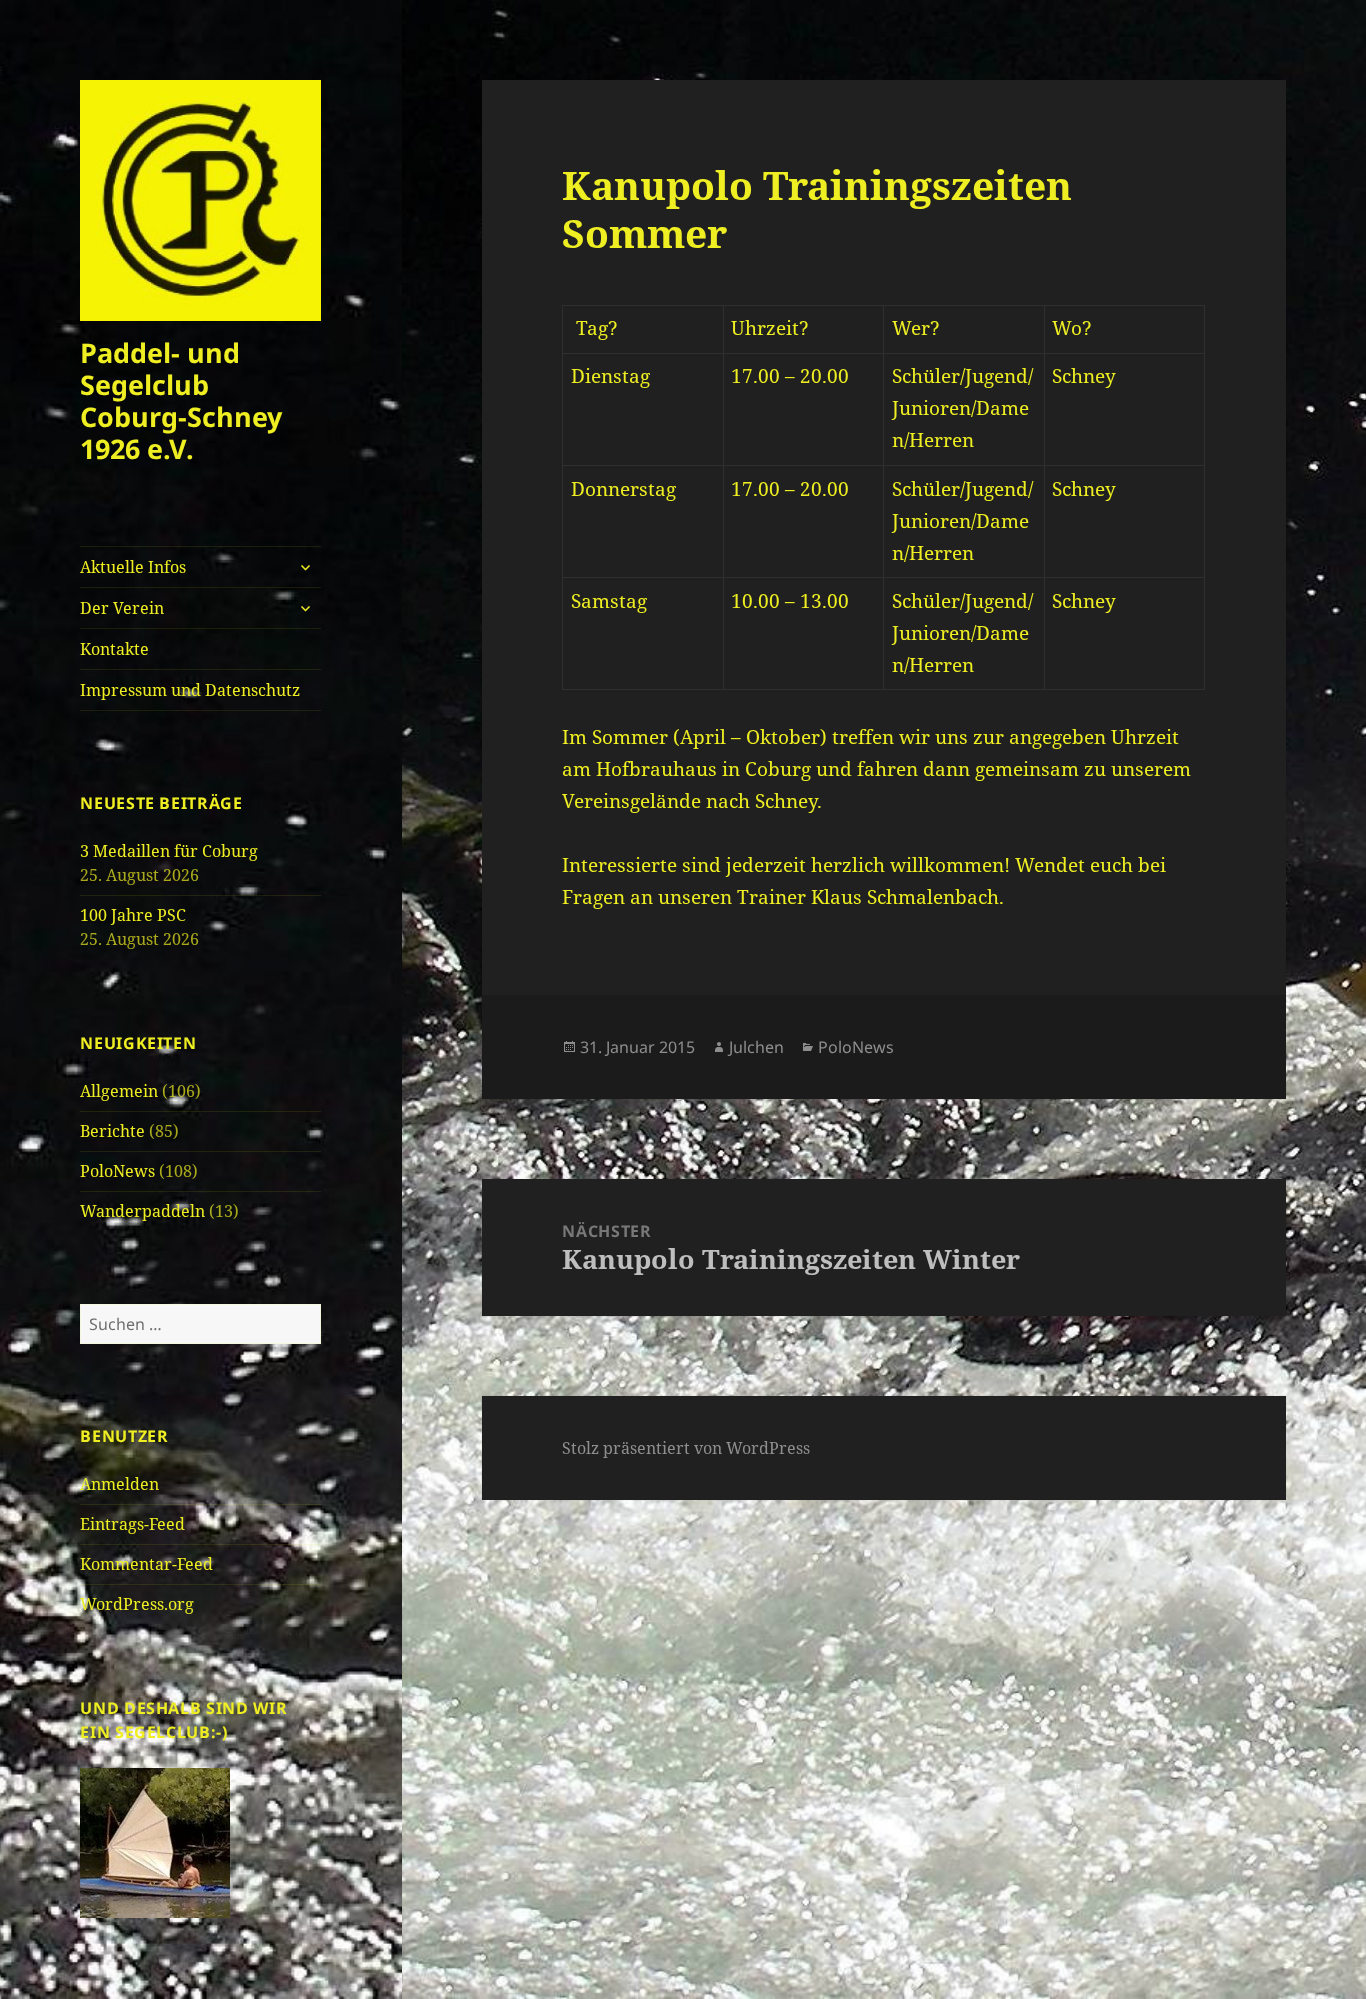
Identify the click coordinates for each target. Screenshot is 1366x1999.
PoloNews (117, 1171)
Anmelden (119, 1484)
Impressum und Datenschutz (190, 690)
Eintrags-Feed (132, 1524)
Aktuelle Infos (133, 567)
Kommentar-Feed (146, 1564)
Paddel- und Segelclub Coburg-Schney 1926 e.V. (181, 400)
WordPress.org (137, 1604)
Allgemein (119, 1091)
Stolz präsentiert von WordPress (686, 1448)
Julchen (756, 1047)
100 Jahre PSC (133, 915)
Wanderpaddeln (142, 1211)
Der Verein (122, 608)
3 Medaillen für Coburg (169, 851)
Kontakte (114, 649)
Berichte (112, 1131)
